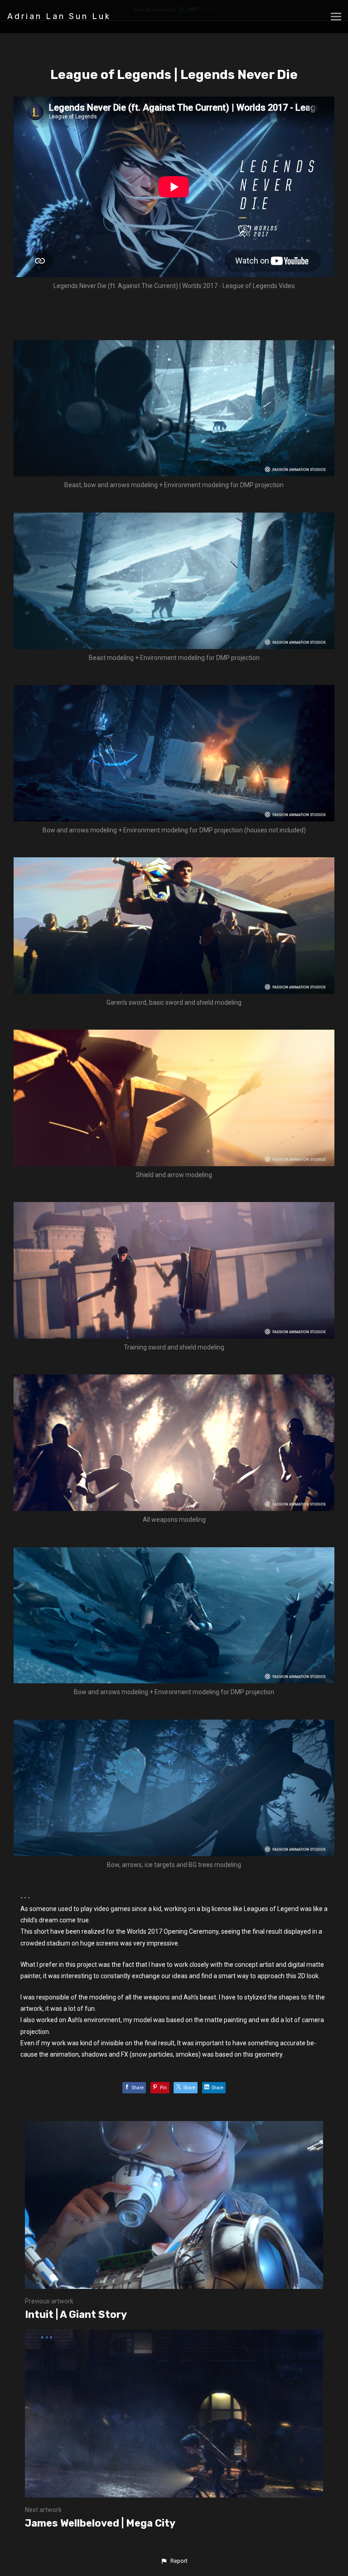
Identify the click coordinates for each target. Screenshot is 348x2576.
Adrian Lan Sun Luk (59, 16)
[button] (174, 2561)
